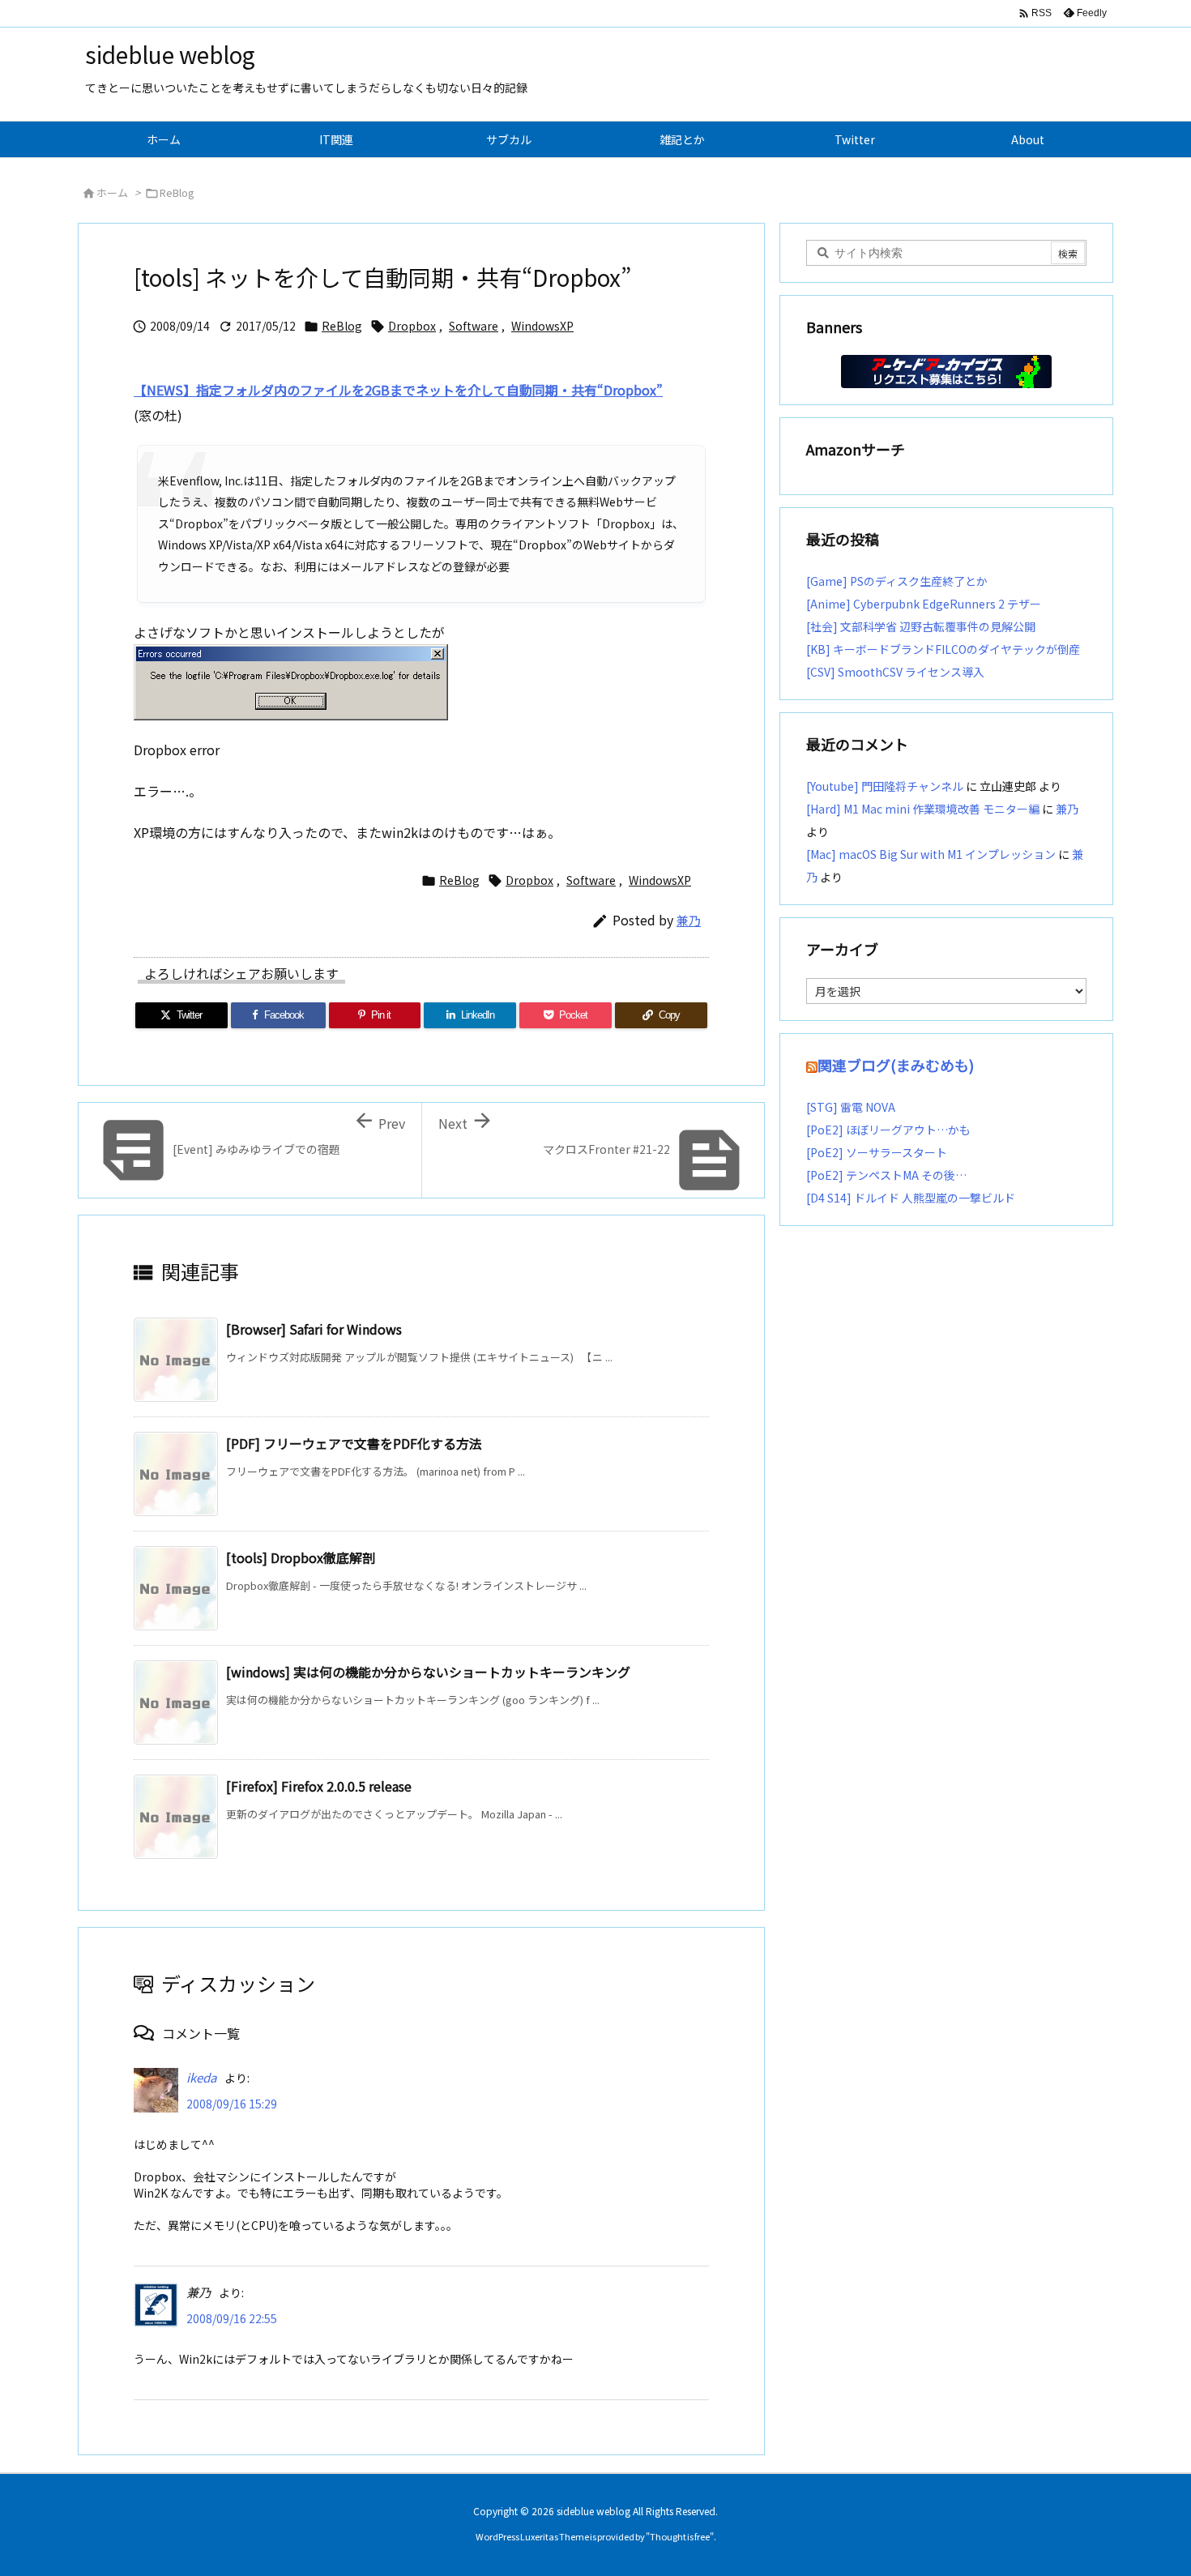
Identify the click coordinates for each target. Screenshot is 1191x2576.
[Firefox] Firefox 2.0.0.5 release (319, 1786)
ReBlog (177, 192)
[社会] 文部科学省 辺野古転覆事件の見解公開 (921, 626)
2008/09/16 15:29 (232, 2104)
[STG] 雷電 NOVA (851, 1107)
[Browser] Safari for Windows (314, 1329)
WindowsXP (542, 326)
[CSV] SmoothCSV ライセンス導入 (895, 672)
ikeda (201, 2077)
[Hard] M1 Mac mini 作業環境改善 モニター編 (923, 809)
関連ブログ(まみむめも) (896, 1065)
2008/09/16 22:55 (232, 2318)
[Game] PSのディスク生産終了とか (897, 581)
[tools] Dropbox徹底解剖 (301, 1557)
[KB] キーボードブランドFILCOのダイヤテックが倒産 (943, 649)
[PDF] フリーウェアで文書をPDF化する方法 (354, 1443)
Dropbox (412, 326)
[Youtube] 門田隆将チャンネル (885, 786)
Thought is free (680, 2536)
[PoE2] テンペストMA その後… (886, 1175)
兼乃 (689, 920)
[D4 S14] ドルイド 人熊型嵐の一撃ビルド (911, 1198)
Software (474, 326)
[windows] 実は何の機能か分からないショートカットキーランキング (428, 1672)
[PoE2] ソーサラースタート (877, 1152)
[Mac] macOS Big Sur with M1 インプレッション (931, 854)
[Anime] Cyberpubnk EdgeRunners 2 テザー (924, 604)
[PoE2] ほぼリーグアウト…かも (888, 1130)
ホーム (112, 192)
